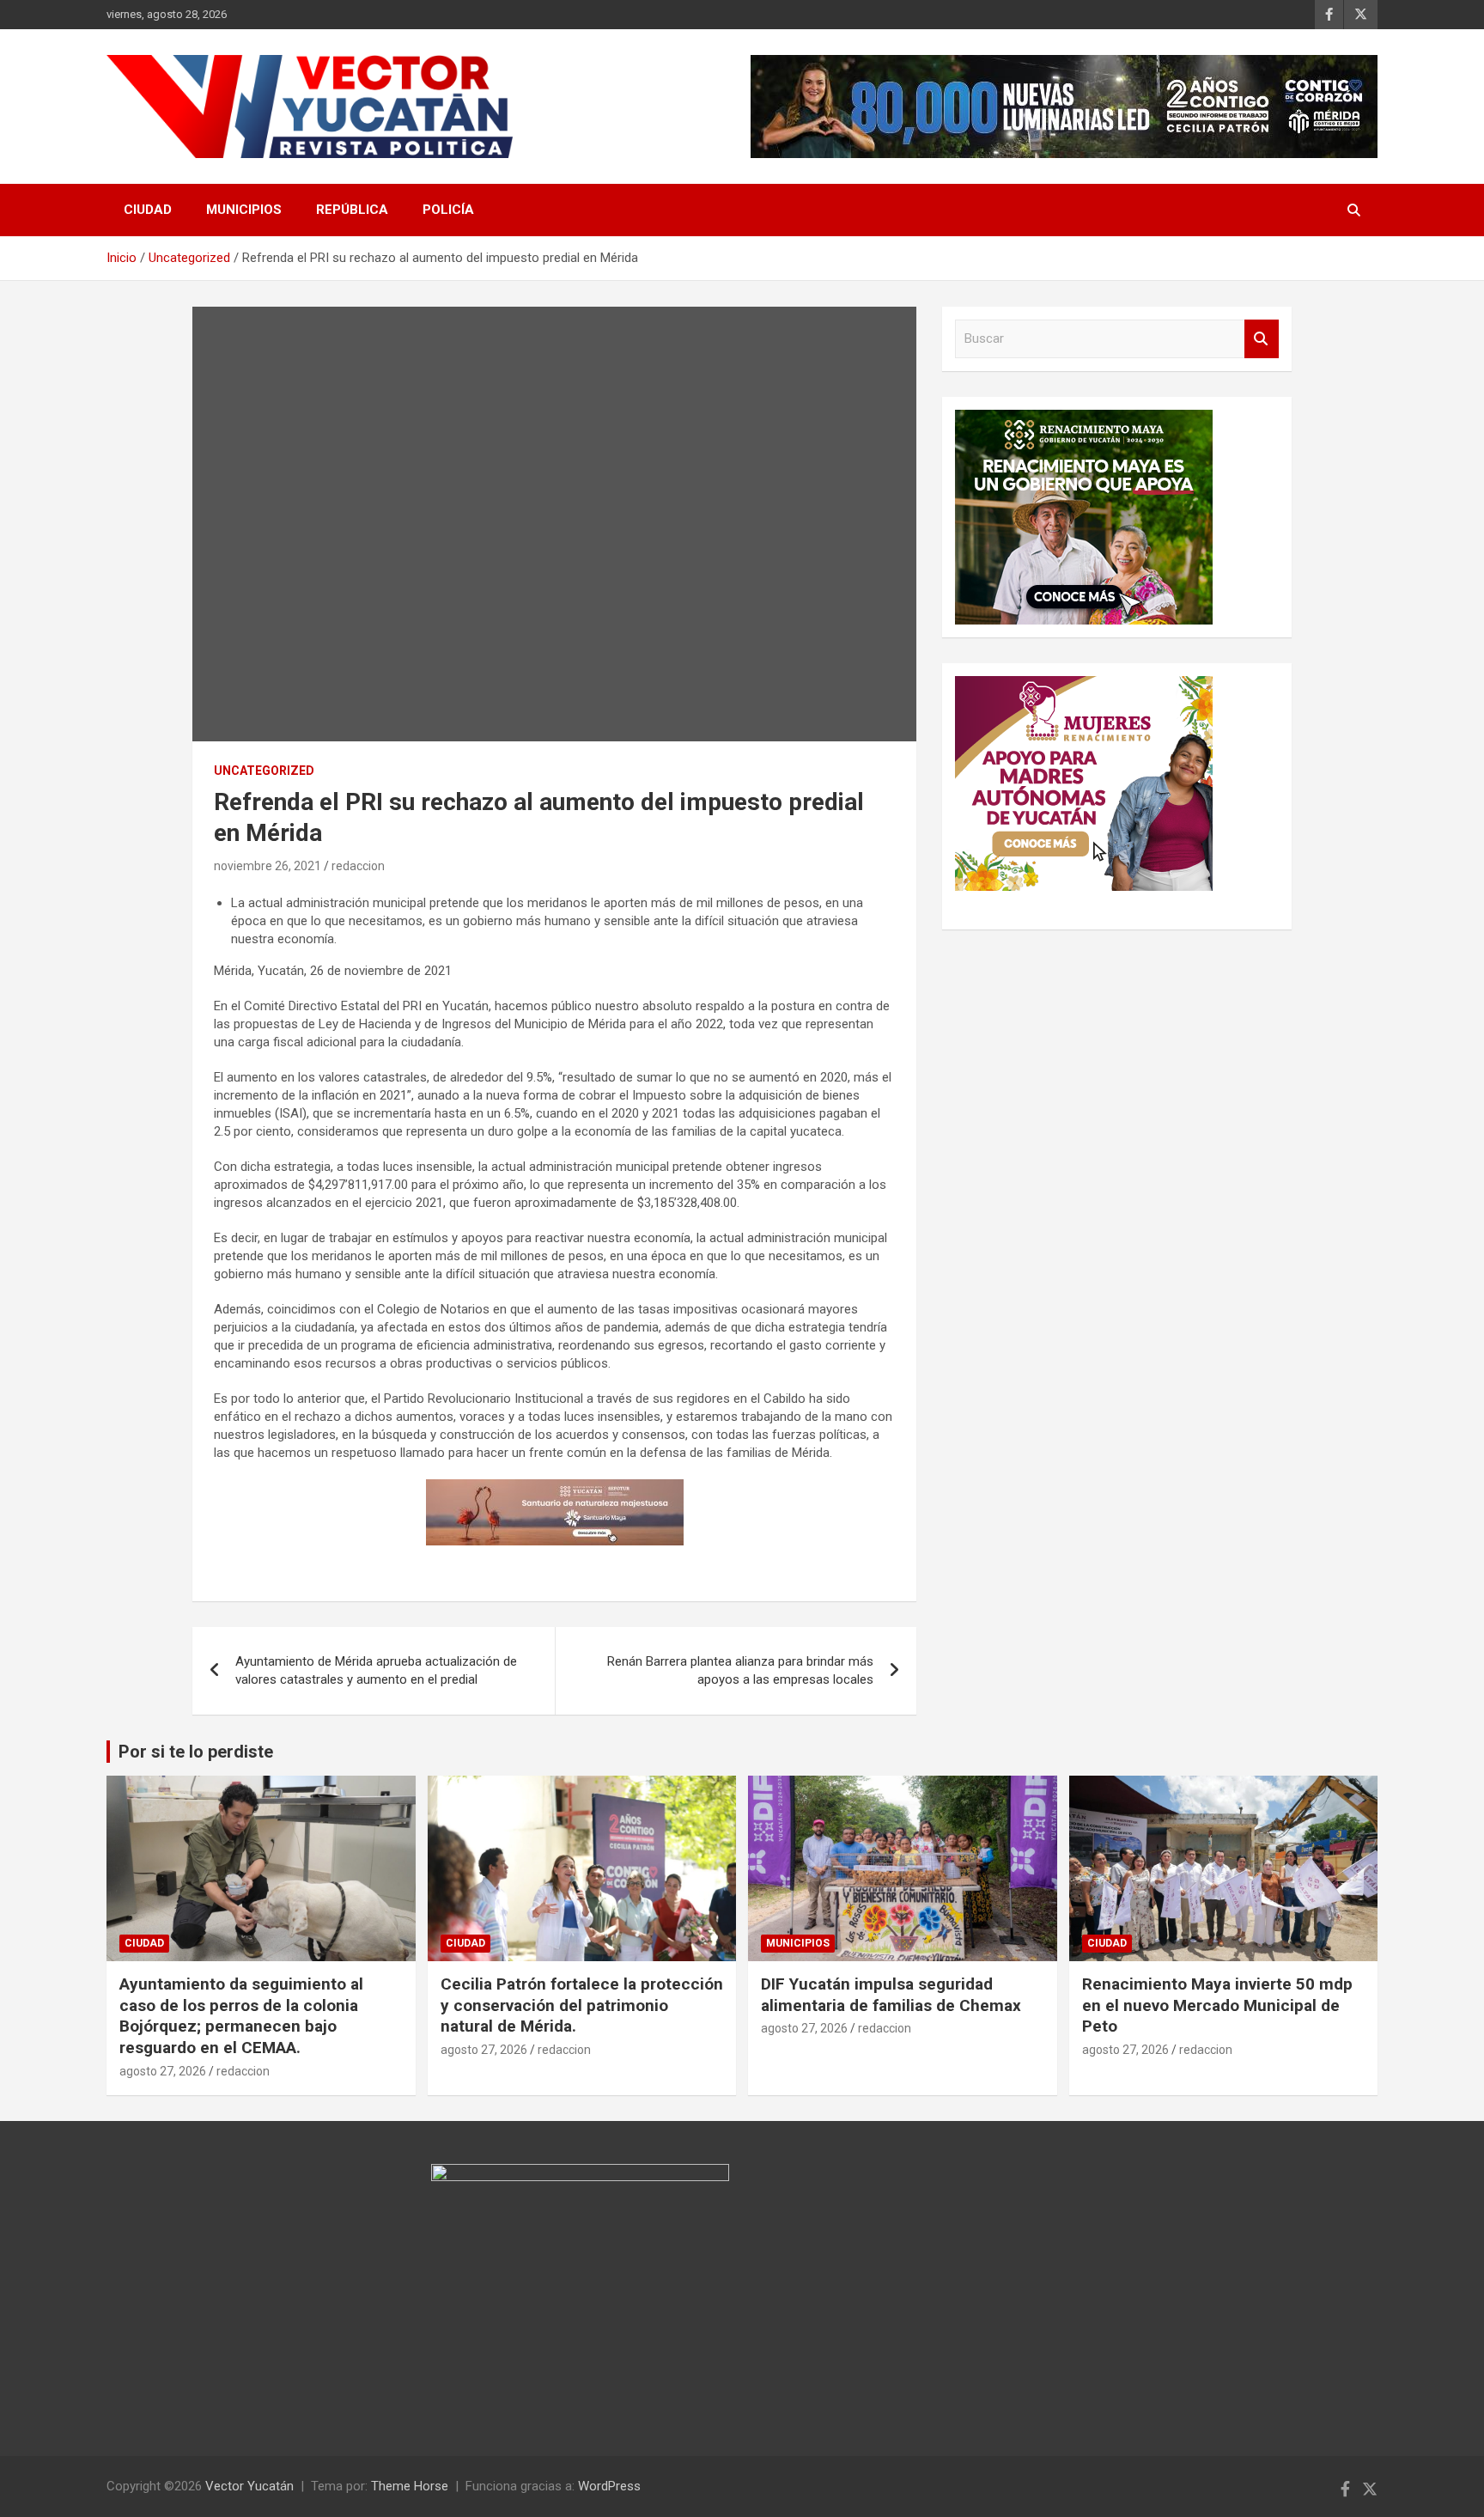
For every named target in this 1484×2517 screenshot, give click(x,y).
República (352, 210)
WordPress (609, 2486)
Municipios (244, 210)
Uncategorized (264, 771)
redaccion (358, 866)
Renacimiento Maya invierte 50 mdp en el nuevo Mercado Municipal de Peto (1217, 2005)
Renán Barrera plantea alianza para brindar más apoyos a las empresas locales (740, 1670)
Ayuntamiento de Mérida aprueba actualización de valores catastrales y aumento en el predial (376, 1670)
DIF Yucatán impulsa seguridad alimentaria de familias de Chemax (891, 1995)
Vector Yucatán (249, 2486)
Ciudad (148, 210)
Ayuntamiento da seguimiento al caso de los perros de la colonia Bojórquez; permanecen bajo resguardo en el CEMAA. (241, 2016)
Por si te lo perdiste (196, 1752)
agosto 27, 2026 (163, 2071)
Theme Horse (410, 2486)
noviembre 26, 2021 (268, 866)
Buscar (1262, 339)
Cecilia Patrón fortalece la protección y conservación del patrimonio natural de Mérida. (582, 2005)
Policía (448, 210)
